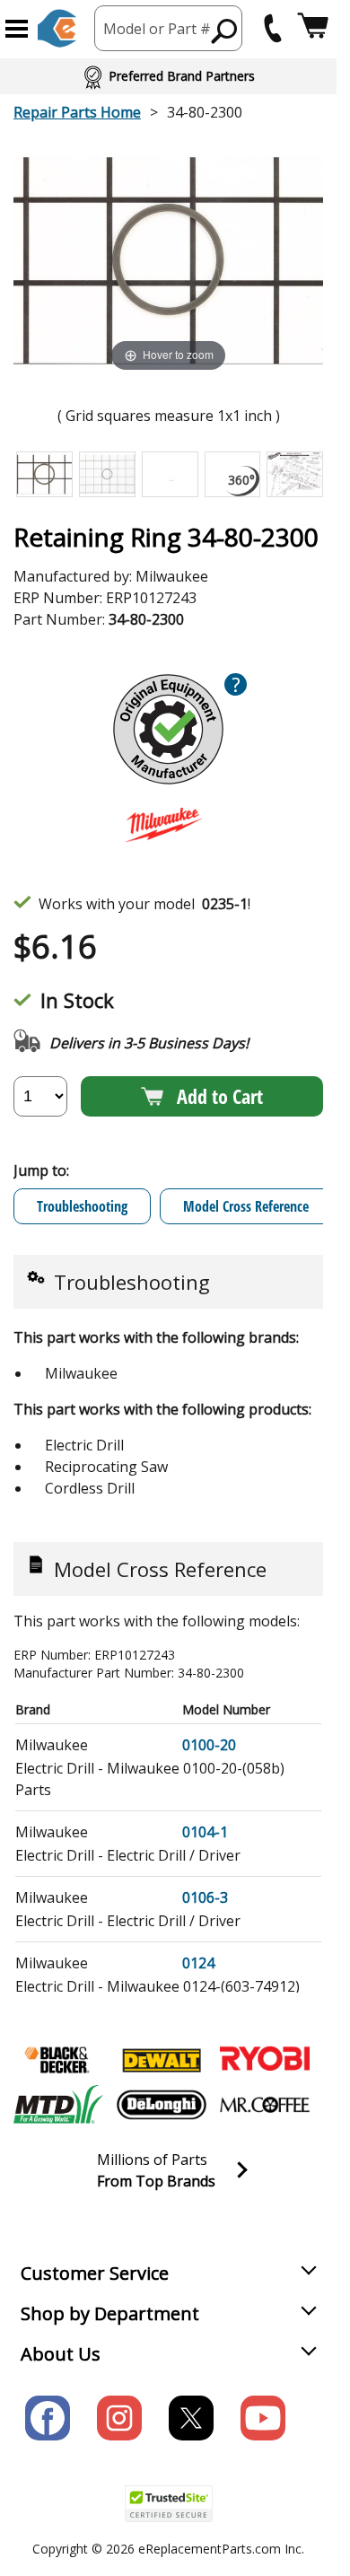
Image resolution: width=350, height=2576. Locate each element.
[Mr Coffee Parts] (265, 2105)
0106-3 (205, 1897)
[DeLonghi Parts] (162, 2105)
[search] (225, 31)
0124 (198, 1963)
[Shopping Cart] (313, 28)
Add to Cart (220, 1096)
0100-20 (209, 1745)
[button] (17, 29)
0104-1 (205, 1832)
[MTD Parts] (58, 2105)
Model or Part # (157, 29)
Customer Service (95, 2273)
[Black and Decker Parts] (58, 2060)
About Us (61, 2354)
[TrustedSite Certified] (169, 2504)
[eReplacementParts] (57, 28)
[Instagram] (119, 2418)
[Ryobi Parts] (265, 2060)
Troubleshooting (82, 1206)
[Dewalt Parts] (162, 2060)
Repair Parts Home (77, 112)
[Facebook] (48, 2418)
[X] (191, 2418)
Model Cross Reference (246, 1206)
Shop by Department (110, 2313)
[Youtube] (263, 2418)
